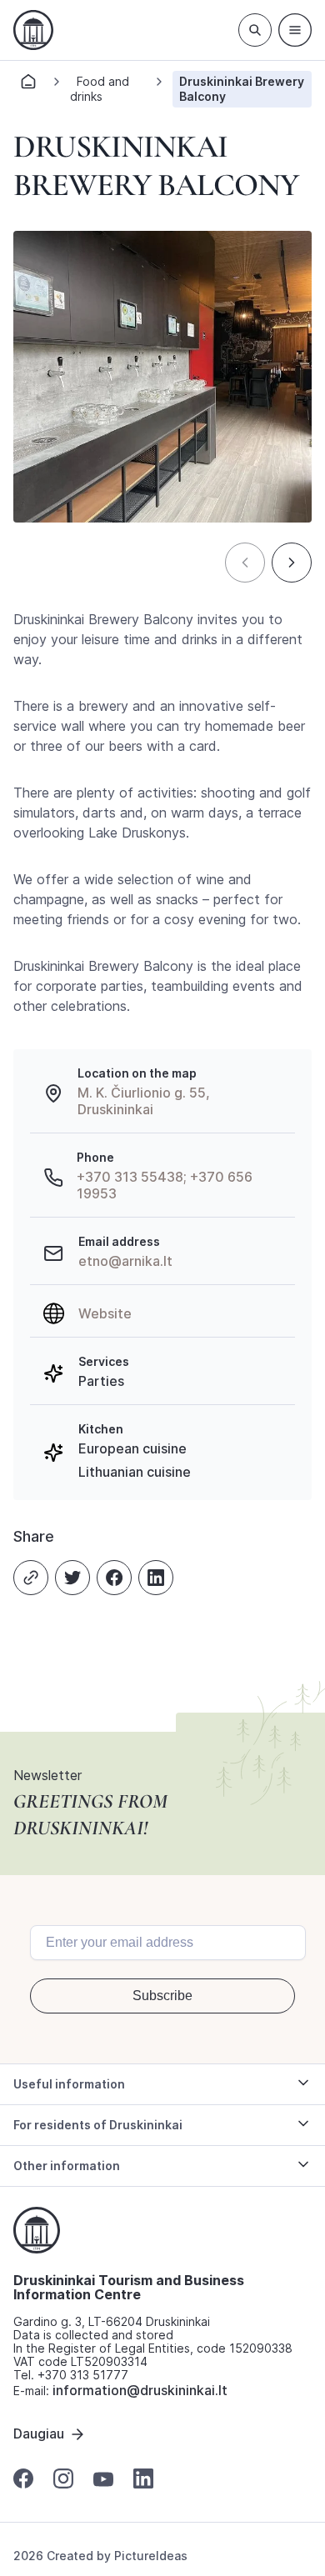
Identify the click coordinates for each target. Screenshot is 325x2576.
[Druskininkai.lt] (33, 30)
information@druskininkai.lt (140, 2390)
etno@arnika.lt (125, 1261)
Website (105, 1313)
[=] (295, 30)
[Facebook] (114, 1578)
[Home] (28, 86)
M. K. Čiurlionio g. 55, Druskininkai (144, 1101)
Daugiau (39, 2433)
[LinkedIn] (156, 1578)
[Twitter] (72, 1578)
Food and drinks (100, 89)
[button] (245, 563)
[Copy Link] (31, 1578)
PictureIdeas (151, 2556)
